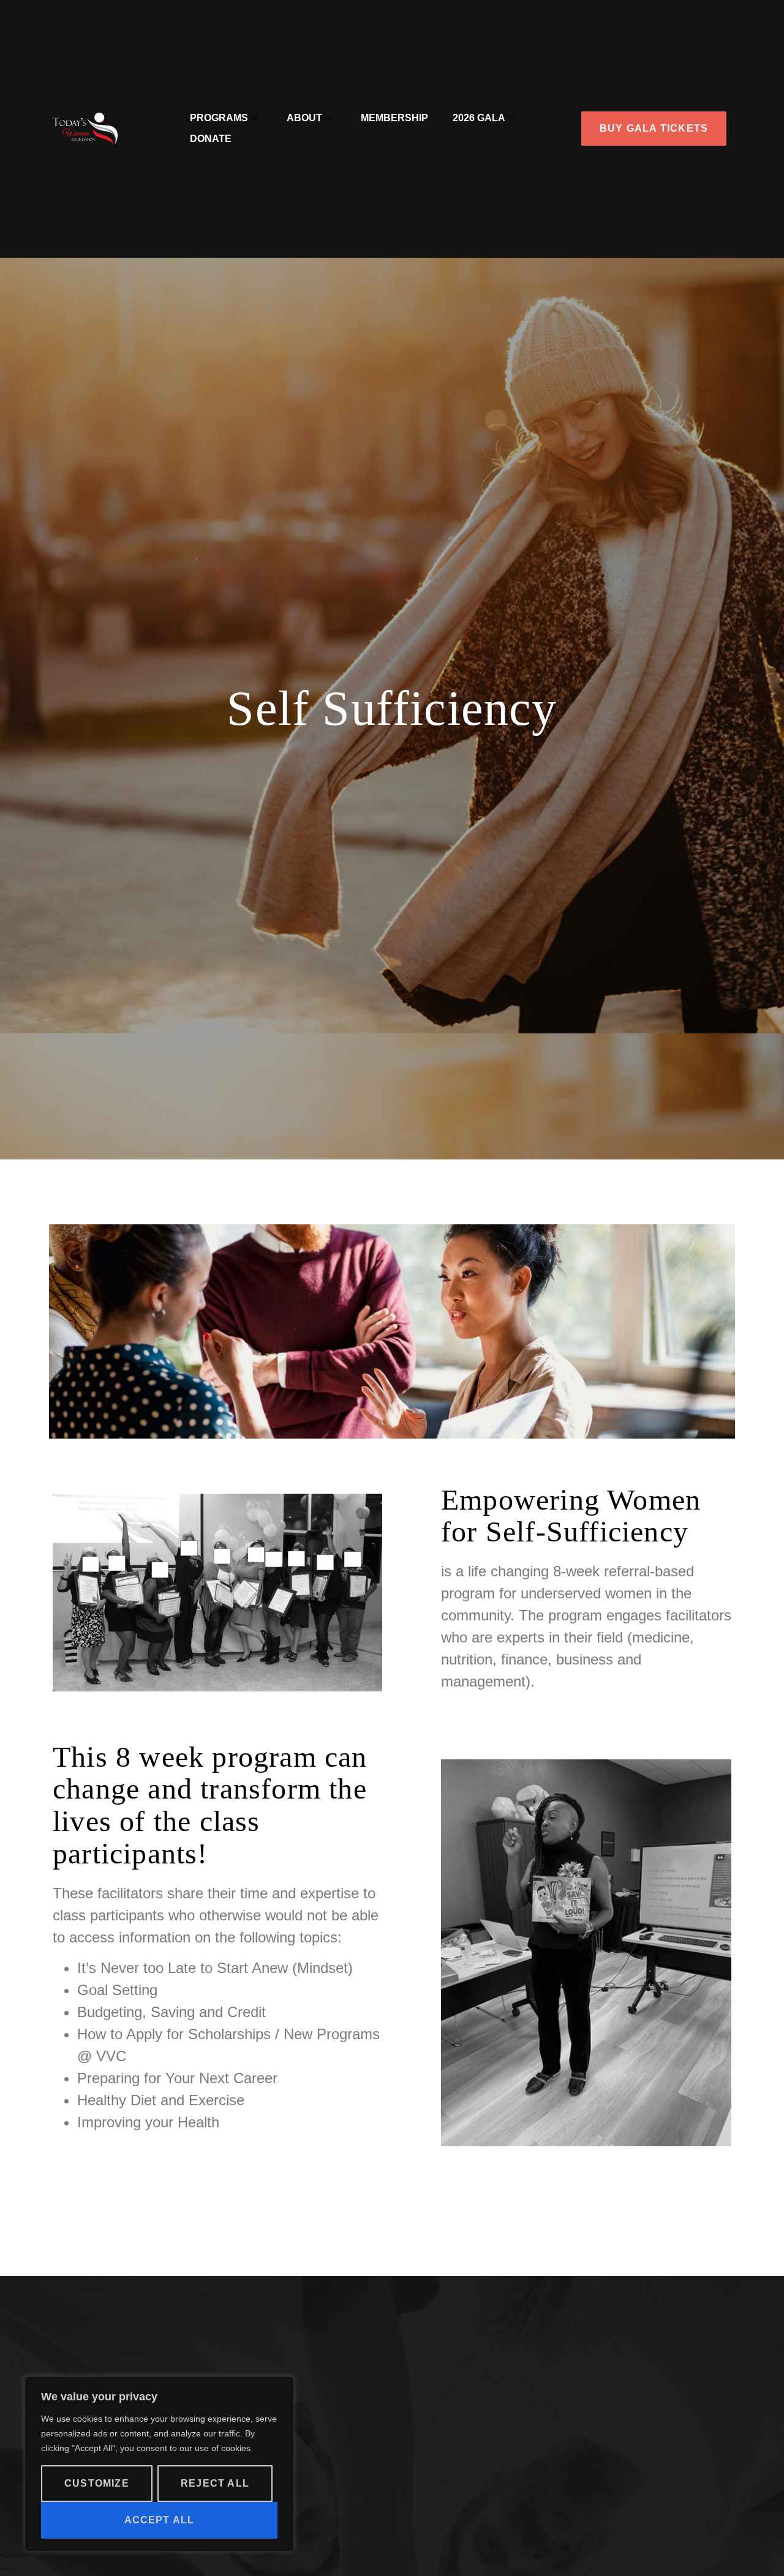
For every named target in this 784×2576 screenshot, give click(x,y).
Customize (97, 2483)
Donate (211, 139)
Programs (219, 118)
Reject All (215, 2483)
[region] (159, 2464)
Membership (394, 118)
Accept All (160, 2520)
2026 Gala (479, 118)
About (304, 118)
